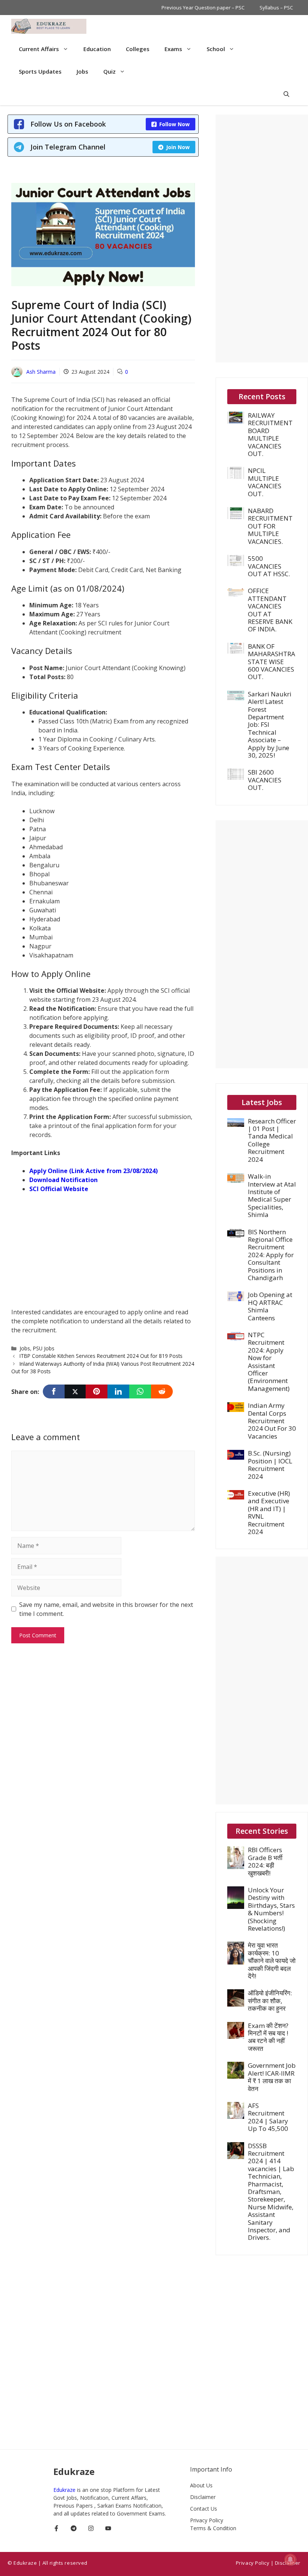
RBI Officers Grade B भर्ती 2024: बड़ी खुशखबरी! (265, 1861)
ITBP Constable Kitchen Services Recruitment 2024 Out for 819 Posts (101, 1356)
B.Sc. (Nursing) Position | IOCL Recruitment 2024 (270, 1465)
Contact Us (204, 2509)
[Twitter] (75, 1391)
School (216, 49)
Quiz (109, 71)
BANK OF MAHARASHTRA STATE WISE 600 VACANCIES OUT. (272, 662)
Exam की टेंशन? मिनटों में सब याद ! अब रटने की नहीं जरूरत (268, 2037)
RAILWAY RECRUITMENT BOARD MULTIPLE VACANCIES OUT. (270, 434)
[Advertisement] (103, 1255)
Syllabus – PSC (276, 8)
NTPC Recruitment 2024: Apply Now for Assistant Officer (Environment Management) (269, 1362)
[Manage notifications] (290, 2559)
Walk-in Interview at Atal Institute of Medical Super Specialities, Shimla (272, 1195)
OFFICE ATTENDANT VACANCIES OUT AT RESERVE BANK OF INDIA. (270, 610)
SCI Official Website (59, 1189)
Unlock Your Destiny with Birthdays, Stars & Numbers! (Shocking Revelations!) (271, 1909)
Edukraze (65, 2490)
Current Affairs (39, 49)
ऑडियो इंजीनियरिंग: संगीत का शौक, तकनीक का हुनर (270, 2001)
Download (45, 1180)
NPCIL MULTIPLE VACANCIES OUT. (265, 482)
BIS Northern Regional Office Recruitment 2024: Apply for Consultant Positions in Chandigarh (271, 1255)
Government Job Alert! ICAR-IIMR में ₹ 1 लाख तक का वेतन (272, 2077)
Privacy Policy (207, 2520)
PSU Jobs (44, 1348)
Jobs (82, 71)
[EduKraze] (49, 26)
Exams (173, 49)
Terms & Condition (213, 2528)
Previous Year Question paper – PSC (203, 8)
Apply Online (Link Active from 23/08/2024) (94, 1171)
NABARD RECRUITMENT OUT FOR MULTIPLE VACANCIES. (270, 526)
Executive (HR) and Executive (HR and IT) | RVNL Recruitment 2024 (269, 1512)
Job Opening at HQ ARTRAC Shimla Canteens (270, 1306)
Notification (79, 1180)
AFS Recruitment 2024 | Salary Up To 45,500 (268, 2117)
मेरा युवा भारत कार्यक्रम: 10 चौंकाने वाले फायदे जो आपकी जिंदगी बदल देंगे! (272, 1961)
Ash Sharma (41, 372)
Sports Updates (40, 71)
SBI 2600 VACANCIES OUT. (265, 780)
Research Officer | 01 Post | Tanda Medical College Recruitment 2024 (272, 1140)
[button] (286, 94)
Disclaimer (203, 2497)
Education (97, 49)
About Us (201, 2485)
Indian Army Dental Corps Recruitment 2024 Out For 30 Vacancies (272, 1421)
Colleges (138, 49)
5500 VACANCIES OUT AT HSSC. (269, 566)
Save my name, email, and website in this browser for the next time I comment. (106, 1609)
